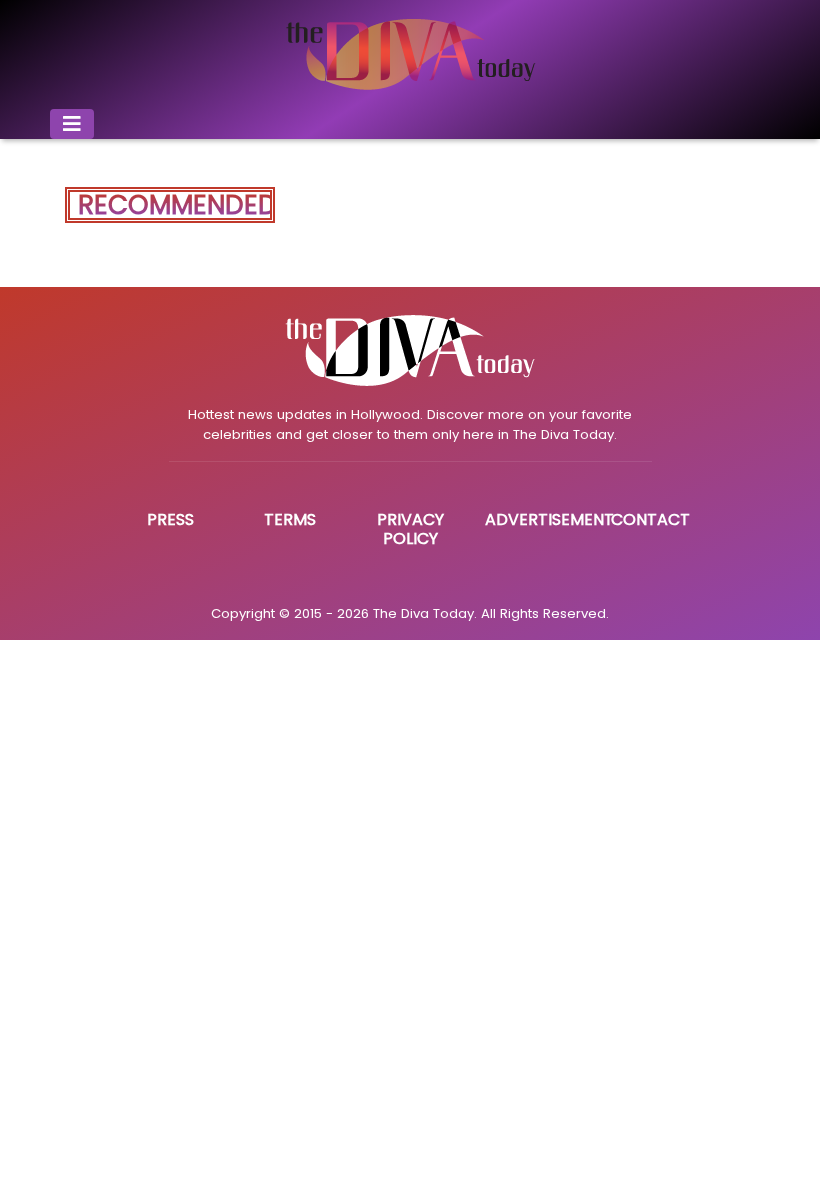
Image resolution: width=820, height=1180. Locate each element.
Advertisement (549, 519)
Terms (290, 519)
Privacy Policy (410, 529)
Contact (650, 519)
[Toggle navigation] (72, 124)
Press (170, 519)
